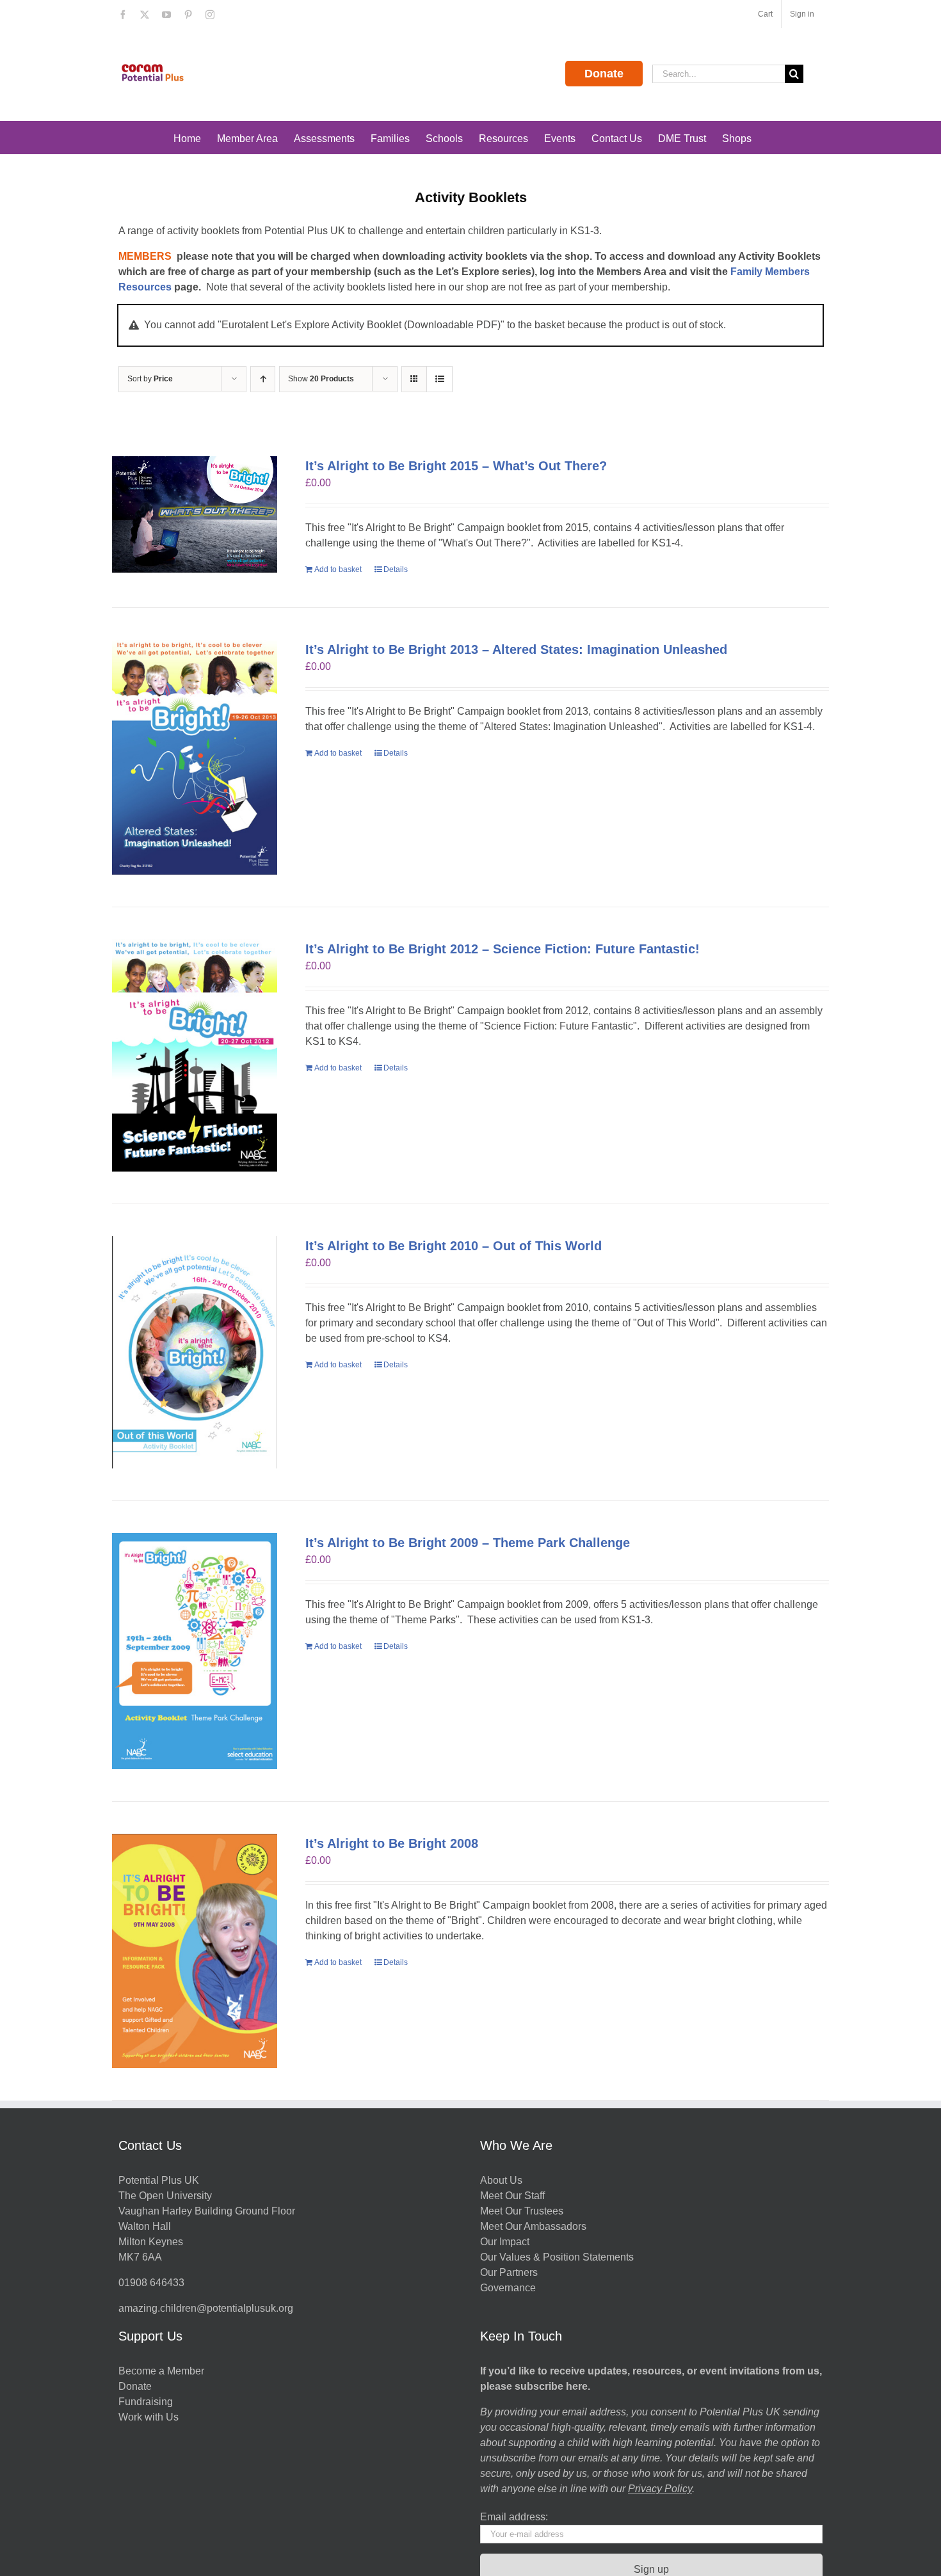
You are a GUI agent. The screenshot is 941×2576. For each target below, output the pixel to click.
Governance (508, 2288)
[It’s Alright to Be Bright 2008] (195, 1951)
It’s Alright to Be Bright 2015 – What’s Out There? (456, 466)
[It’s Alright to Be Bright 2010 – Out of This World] (195, 1352)
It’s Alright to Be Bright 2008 (392, 1843)
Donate (604, 74)
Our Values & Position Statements (557, 2257)
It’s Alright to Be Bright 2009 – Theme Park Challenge (468, 1543)
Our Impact (506, 2242)
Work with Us (149, 2417)
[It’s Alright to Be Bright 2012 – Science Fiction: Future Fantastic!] (195, 1055)
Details (396, 569)
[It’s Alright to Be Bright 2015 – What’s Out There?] (195, 514)
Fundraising (146, 2402)
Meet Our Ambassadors (533, 2226)
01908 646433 (151, 2283)
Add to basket (338, 569)
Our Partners (509, 2272)
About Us (501, 2180)
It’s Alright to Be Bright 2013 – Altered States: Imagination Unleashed (516, 649)
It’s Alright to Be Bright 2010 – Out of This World (454, 1246)
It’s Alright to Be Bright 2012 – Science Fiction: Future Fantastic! (503, 949)
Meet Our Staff (512, 2196)
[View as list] (439, 379)
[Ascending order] (263, 379)
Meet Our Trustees (522, 2211)
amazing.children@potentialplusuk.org (206, 2308)
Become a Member (161, 2371)
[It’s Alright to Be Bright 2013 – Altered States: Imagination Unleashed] (195, 758)
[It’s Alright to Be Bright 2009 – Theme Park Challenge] (195, 1651)
